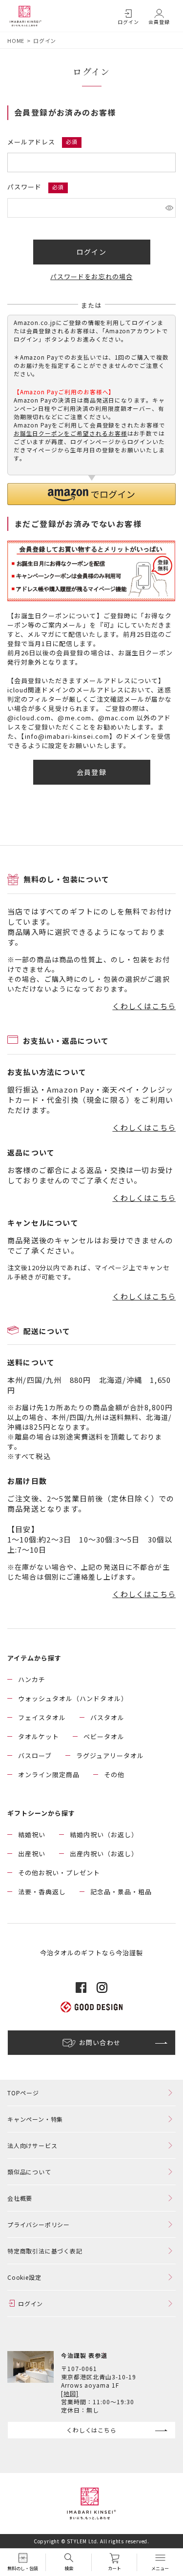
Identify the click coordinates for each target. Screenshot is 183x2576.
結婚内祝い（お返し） (104, 1835)
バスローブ (35, 1755)
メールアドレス (32, 142)
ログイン (128, 22)
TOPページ (23, 2093)
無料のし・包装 (23, 2568)
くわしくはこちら (144, 1006)
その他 (114, 1775)
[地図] (70, 2393)
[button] (91, 494)
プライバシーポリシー (39, 2224)
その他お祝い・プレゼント (59, 1873)
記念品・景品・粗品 (121, 1892)
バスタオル (107, 1717)
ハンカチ (32, 1679)
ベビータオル (104, 1736)
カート (114, 2568)
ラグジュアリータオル (110, 1755)
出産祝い (32, 1854)
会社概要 (20, 2198)
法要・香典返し (42, 1892)
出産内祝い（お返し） (104, 1854)
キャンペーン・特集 (35, 2119)
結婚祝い (32, 1835)
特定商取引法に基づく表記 (45, 2251)
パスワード (25, 187)
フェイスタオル (42, 1717)
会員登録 (159, 22)
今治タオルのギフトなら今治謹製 (91, 1953)
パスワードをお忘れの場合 (91, 276)
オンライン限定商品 (49, 1775)
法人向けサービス (32, 2145)
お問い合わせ (100, 2042)
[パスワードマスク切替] (169, 208)
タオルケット (39, 1736)
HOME (16, 41)
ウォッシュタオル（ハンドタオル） (73, 1698)
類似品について (29, 2172)
